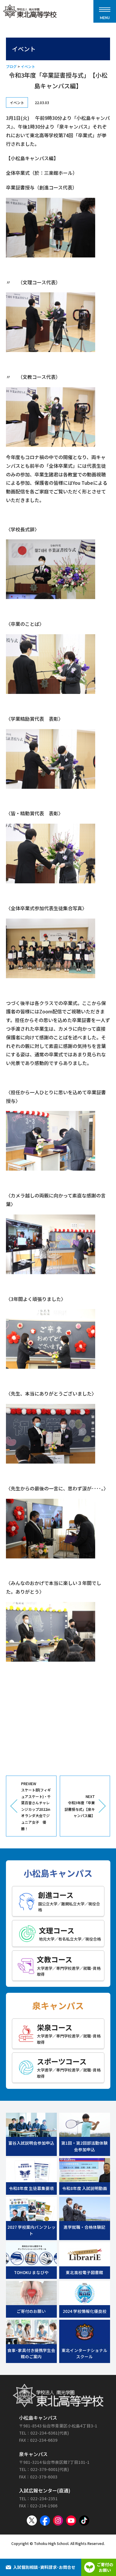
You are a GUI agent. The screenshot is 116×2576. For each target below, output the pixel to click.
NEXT (80, 1806)
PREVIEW (36, 1806)
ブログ (11, 66)
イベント (28, 66)
